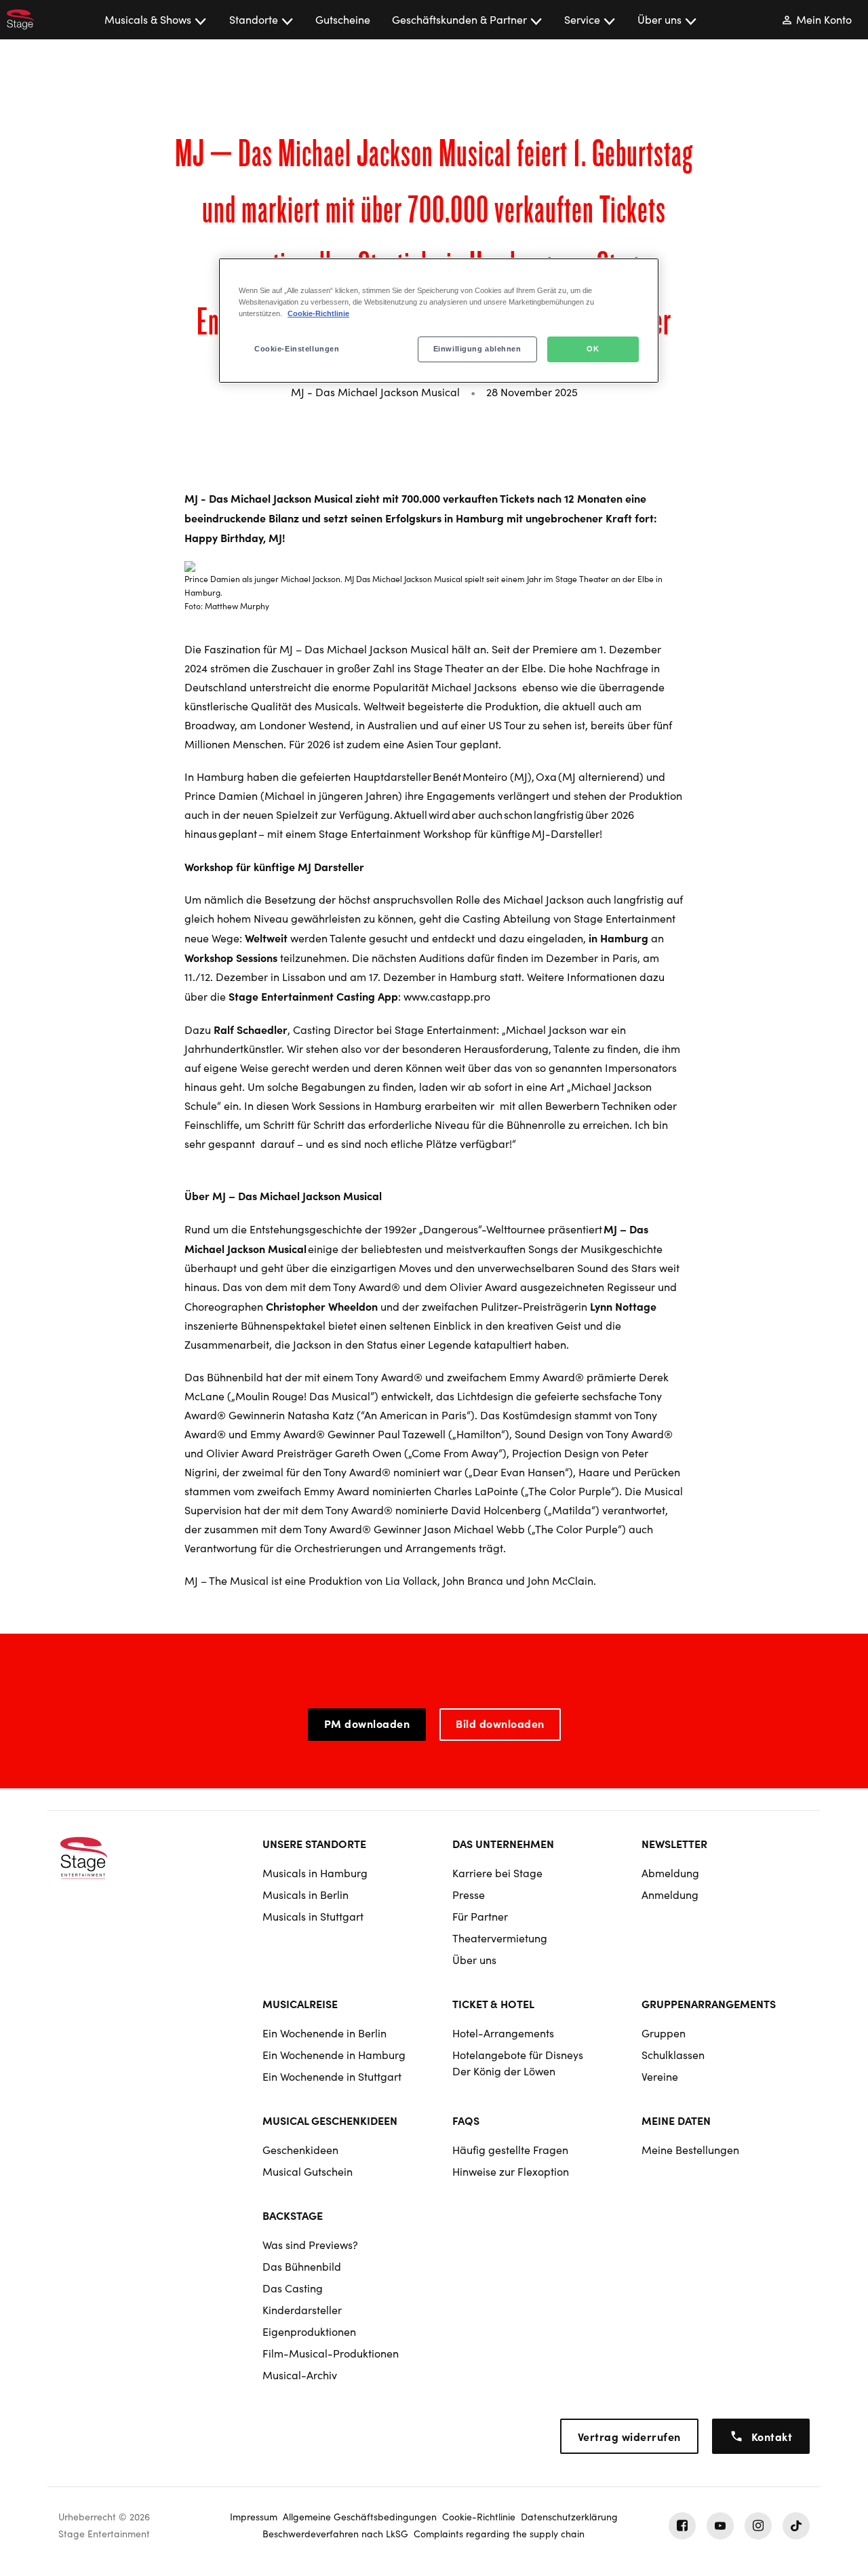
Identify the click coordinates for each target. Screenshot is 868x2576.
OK (593, 349)
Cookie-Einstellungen (297, 349)
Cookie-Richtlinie (318, 313)
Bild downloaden (500, 1723)
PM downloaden (367, 1723)
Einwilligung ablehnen (477, 349)
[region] (439, 321)
